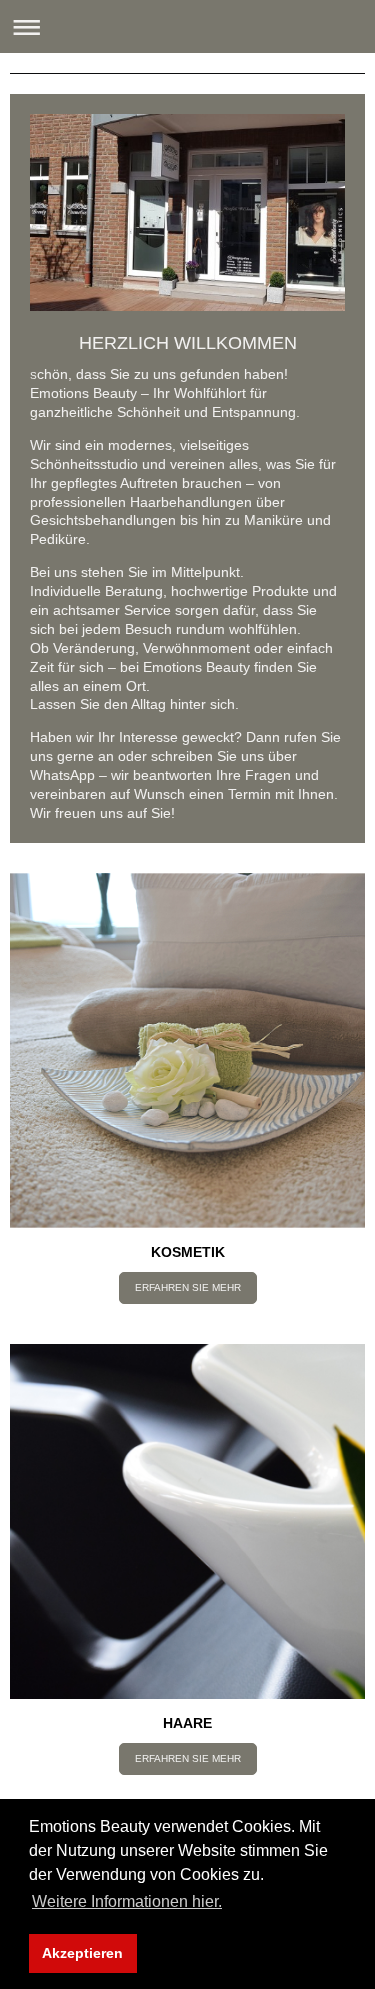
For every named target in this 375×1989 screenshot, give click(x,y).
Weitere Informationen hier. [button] (127, 1901)
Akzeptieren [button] (82, 1953)
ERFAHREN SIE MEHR (188, 1287)
